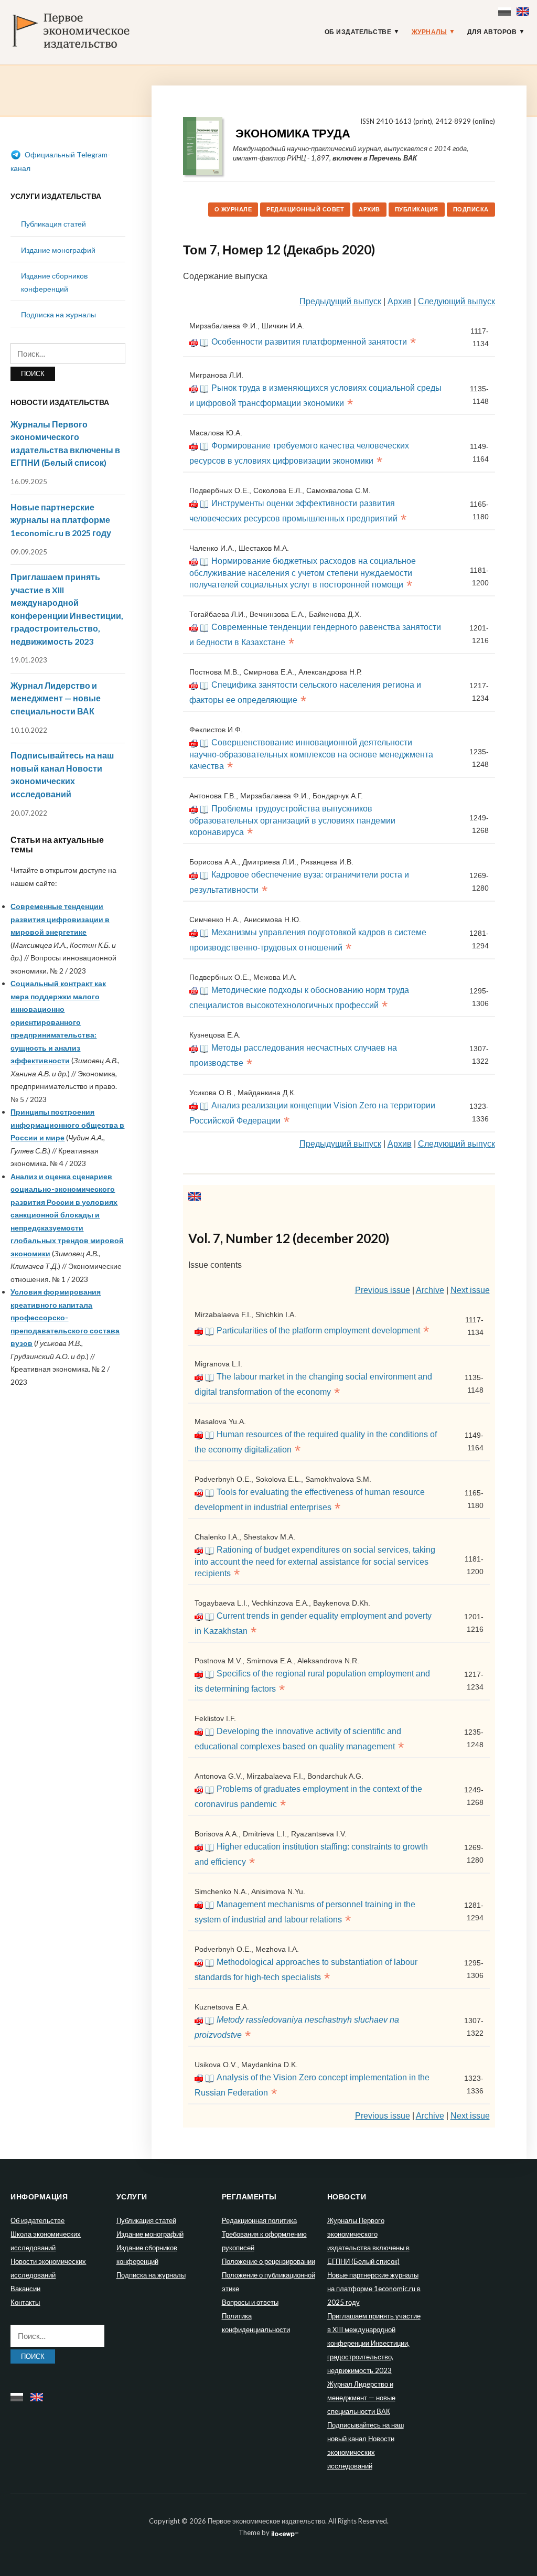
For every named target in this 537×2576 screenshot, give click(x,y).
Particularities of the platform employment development (318, 1330)
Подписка (471, 209)
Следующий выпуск (457, 301)
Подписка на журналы (58, 314)
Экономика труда (293, 133)
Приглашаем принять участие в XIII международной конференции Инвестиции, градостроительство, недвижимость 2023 (374, 2343)
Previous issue (383, 1290)
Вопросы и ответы (250, 2302)
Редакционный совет (305, 209)
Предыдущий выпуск (340, 301)
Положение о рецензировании (268, 2261)
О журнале (233, 209)
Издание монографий (58, 250)
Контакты (25, 2302)
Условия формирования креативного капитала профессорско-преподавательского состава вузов (65, 1317)
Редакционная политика (259, 2220)
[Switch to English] (524, 9)
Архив (369, 209)
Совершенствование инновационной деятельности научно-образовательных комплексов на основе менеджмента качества (311, 754)
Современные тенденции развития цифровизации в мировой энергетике (60, 919)
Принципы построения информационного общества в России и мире (67, 1125)
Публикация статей (53, 224)
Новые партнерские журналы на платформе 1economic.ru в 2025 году (61, 520)
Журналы (429, 32)
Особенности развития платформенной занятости (309, 342)
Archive (430, 1290)
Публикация (417, 209)
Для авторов (492, 32)
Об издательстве (358, 32)
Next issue (470, 1290)
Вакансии (25, 2289)
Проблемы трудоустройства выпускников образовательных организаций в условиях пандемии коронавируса (292, 820)
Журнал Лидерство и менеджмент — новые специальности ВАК (56, 698)
